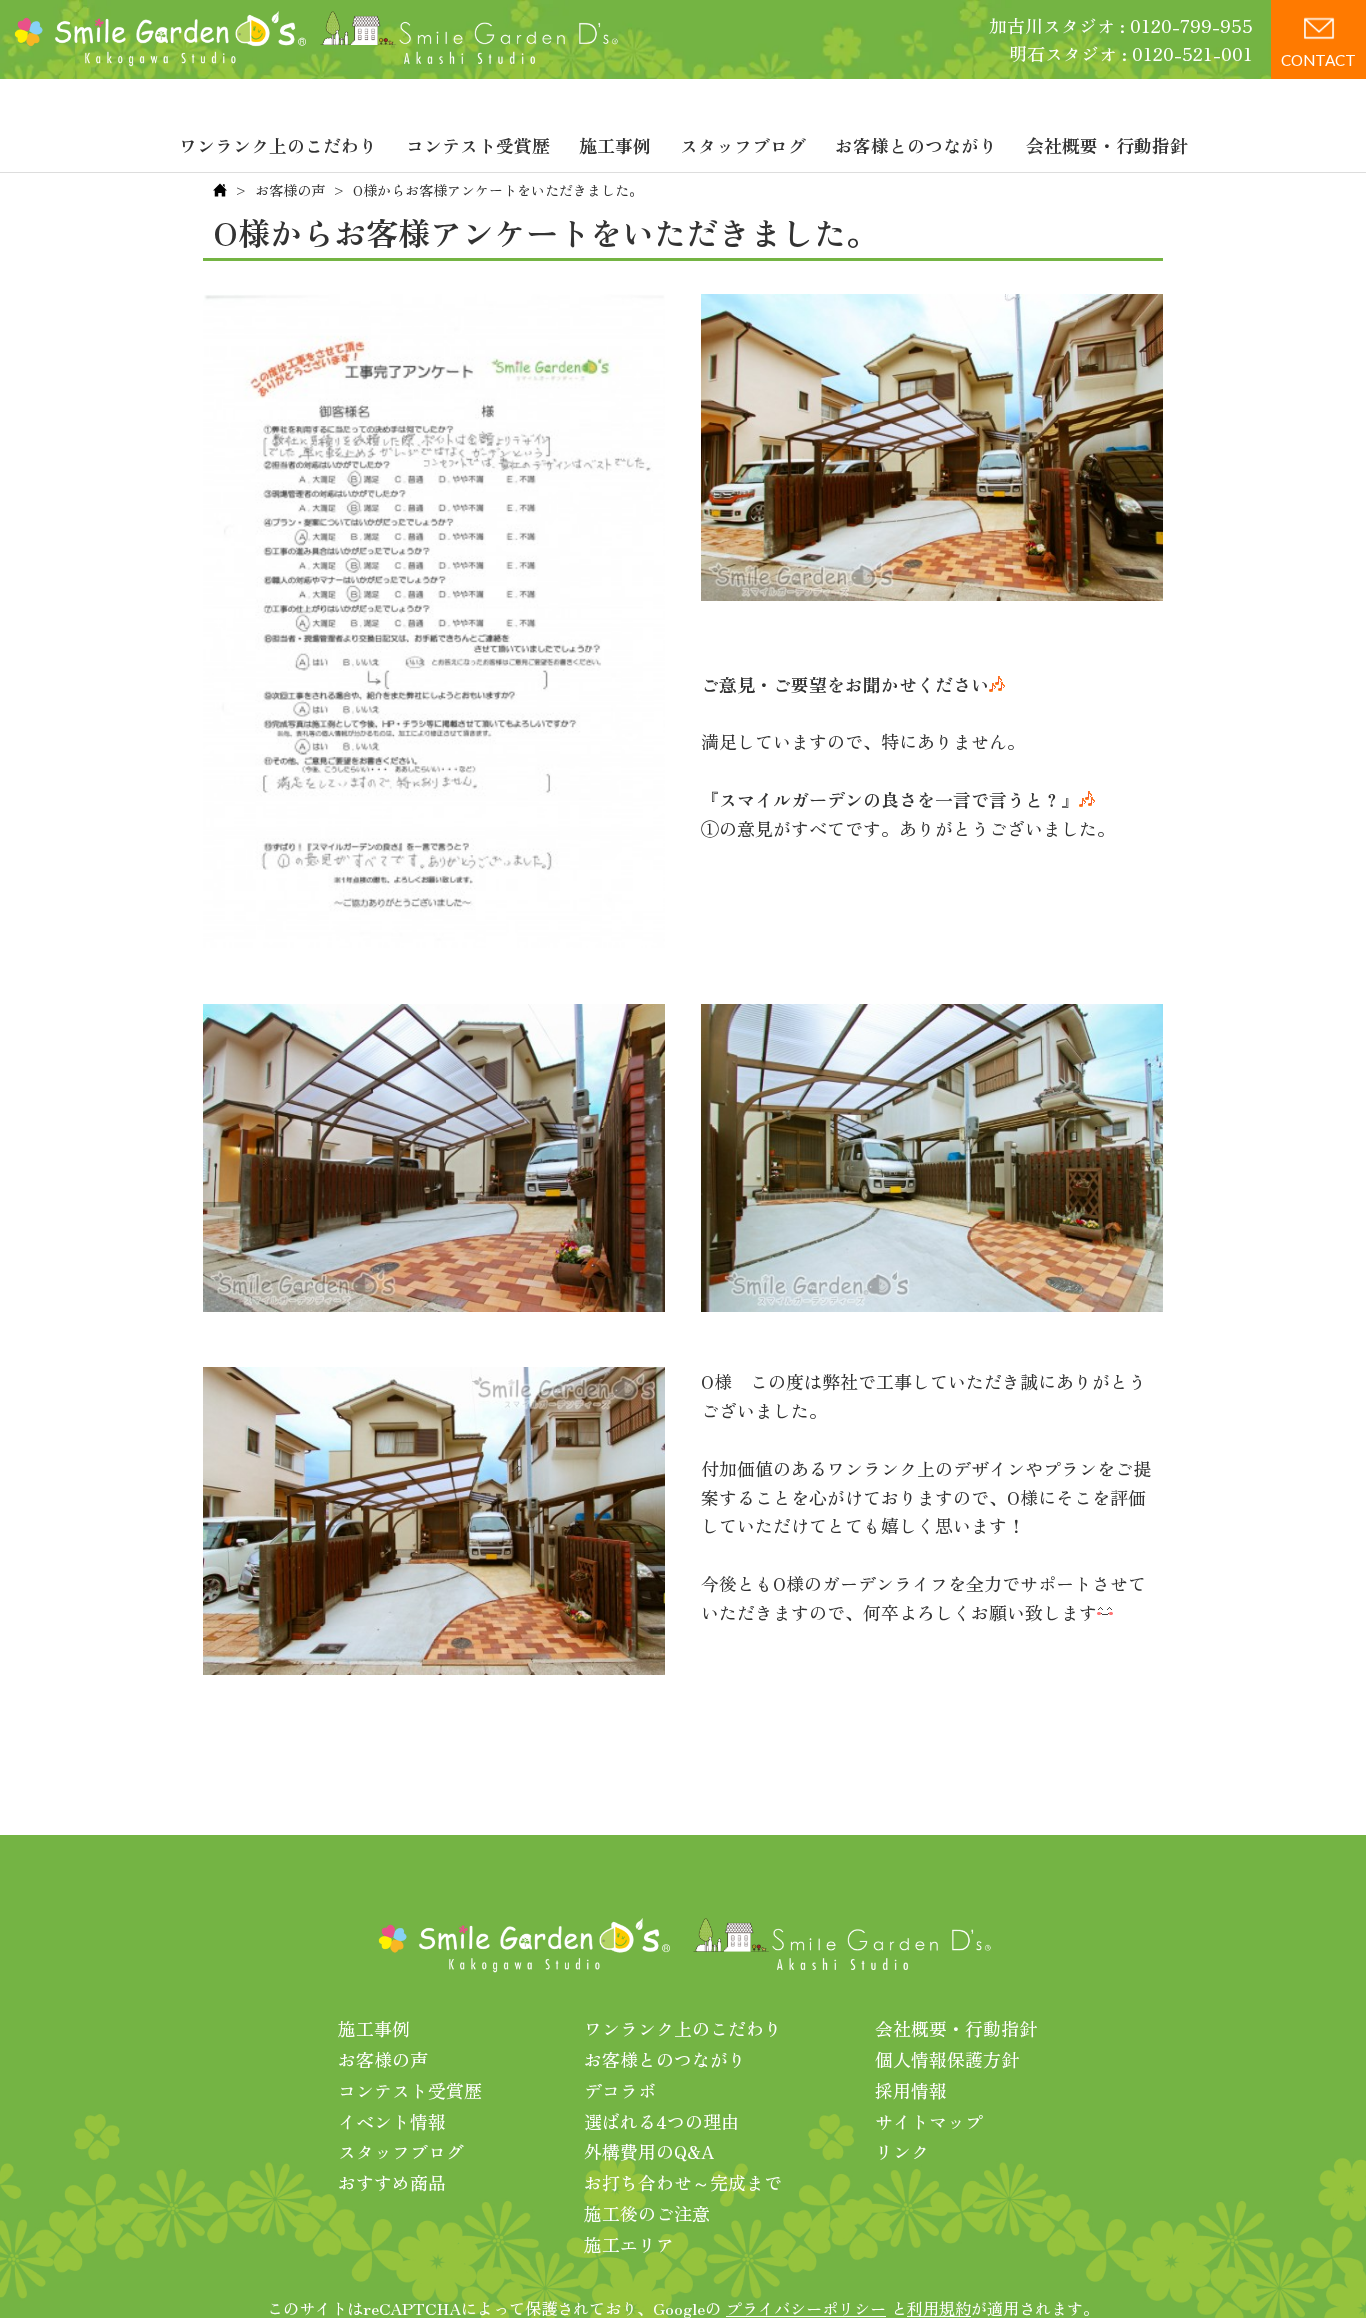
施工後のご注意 (647, 2213)
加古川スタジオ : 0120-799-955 (1121, 25)
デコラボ (620, 2090)
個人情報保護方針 (947, 2059)
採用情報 (911, 2090)
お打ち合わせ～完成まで (683, 2182)
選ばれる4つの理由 (661, 2121)
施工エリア (629, 2244)
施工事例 (615, 145)
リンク (902, 2151)
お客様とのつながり (916, 145)
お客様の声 (290, 190)
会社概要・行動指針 (1107, 145)
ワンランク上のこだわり (278, 145)
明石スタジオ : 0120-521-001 (1131, 53)
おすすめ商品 (392, 2182)
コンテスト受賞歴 (478, 145)
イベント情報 (392, 2121)
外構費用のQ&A (649, 2151)
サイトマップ (929, 2121)
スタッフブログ (743, 145)
